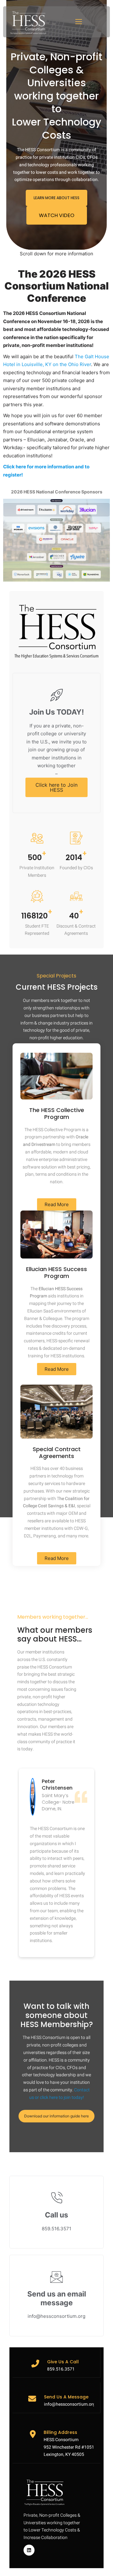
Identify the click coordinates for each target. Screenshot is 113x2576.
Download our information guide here (56, 2116)
